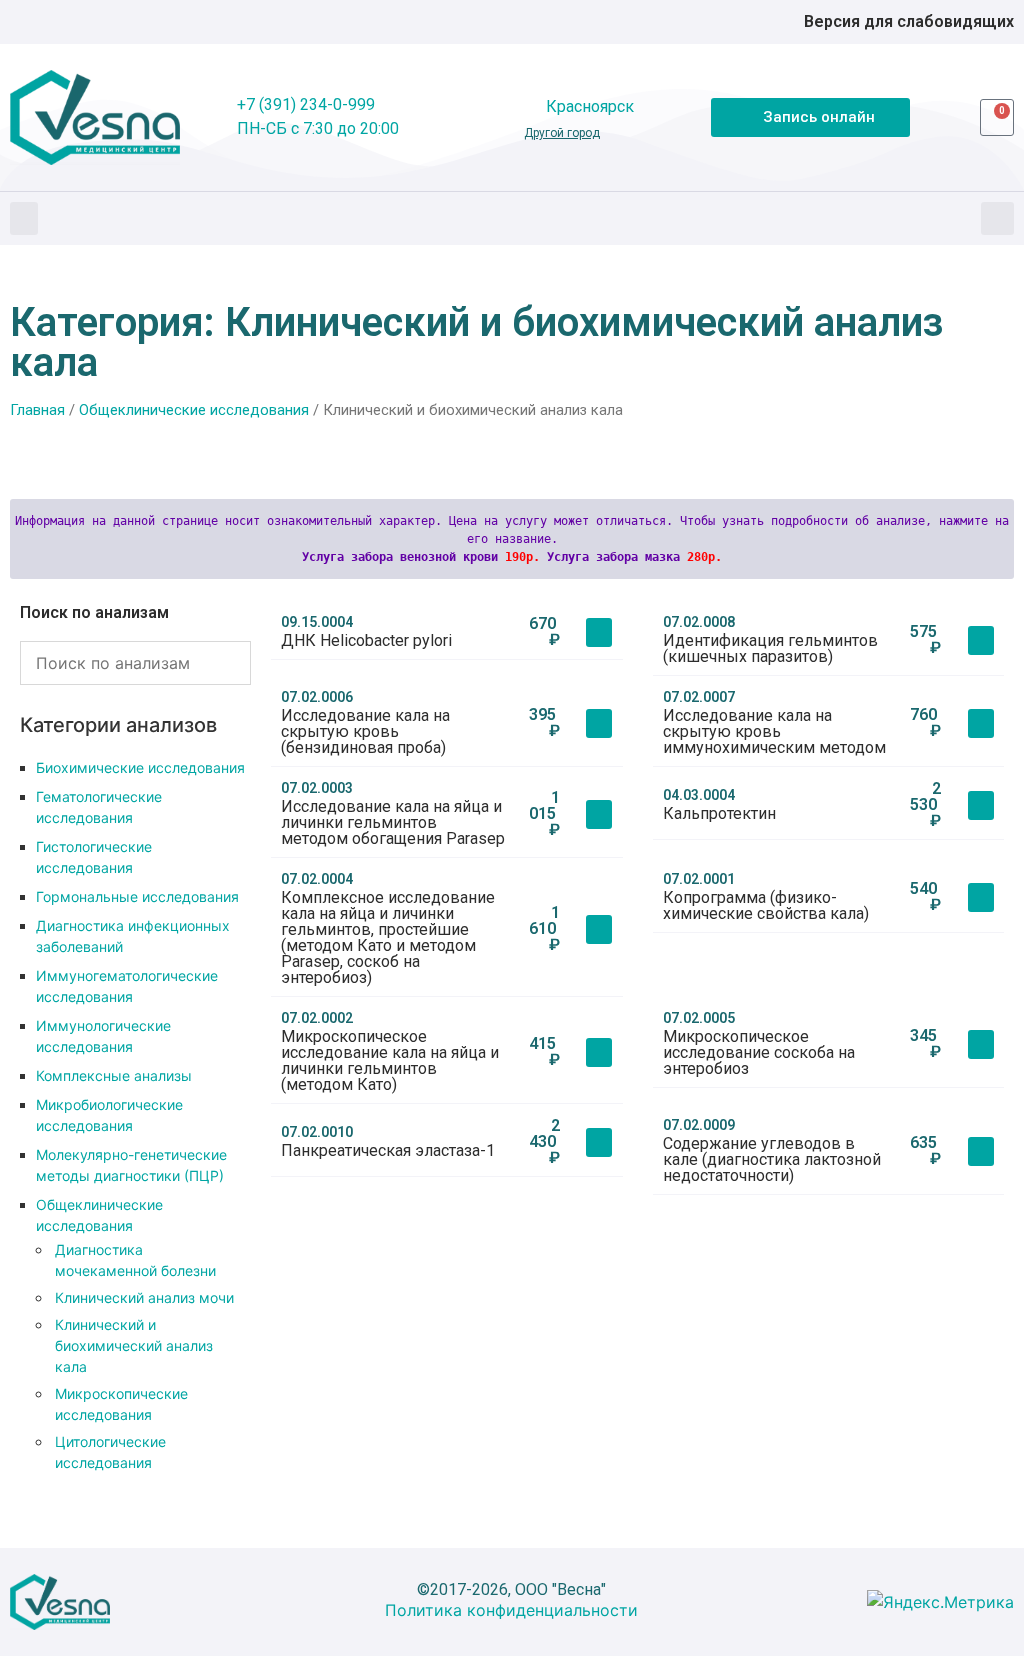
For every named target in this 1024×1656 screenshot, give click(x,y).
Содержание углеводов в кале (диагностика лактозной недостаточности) (772, 1159)
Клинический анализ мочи (144, 1297)
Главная (37, 410)
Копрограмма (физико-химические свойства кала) (766, 905)
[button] (24, 218)
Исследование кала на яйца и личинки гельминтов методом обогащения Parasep (393, 822)
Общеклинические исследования (194, 410)
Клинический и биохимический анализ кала (134, 1345)
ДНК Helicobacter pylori (366, 640)
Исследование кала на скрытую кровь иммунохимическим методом (774, 731)
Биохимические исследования (140, 767)
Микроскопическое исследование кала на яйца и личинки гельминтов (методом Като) (390, 1060)
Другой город (562, 133)
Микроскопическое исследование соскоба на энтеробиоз (759, 1052)
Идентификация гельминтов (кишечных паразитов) (770, 648)
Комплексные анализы (114, 1075)
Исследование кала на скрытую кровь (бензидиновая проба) (365, 731)
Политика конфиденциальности (511, 1610)
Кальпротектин (719, 813)
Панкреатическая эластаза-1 (388, 1150)
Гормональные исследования (137, 896)
